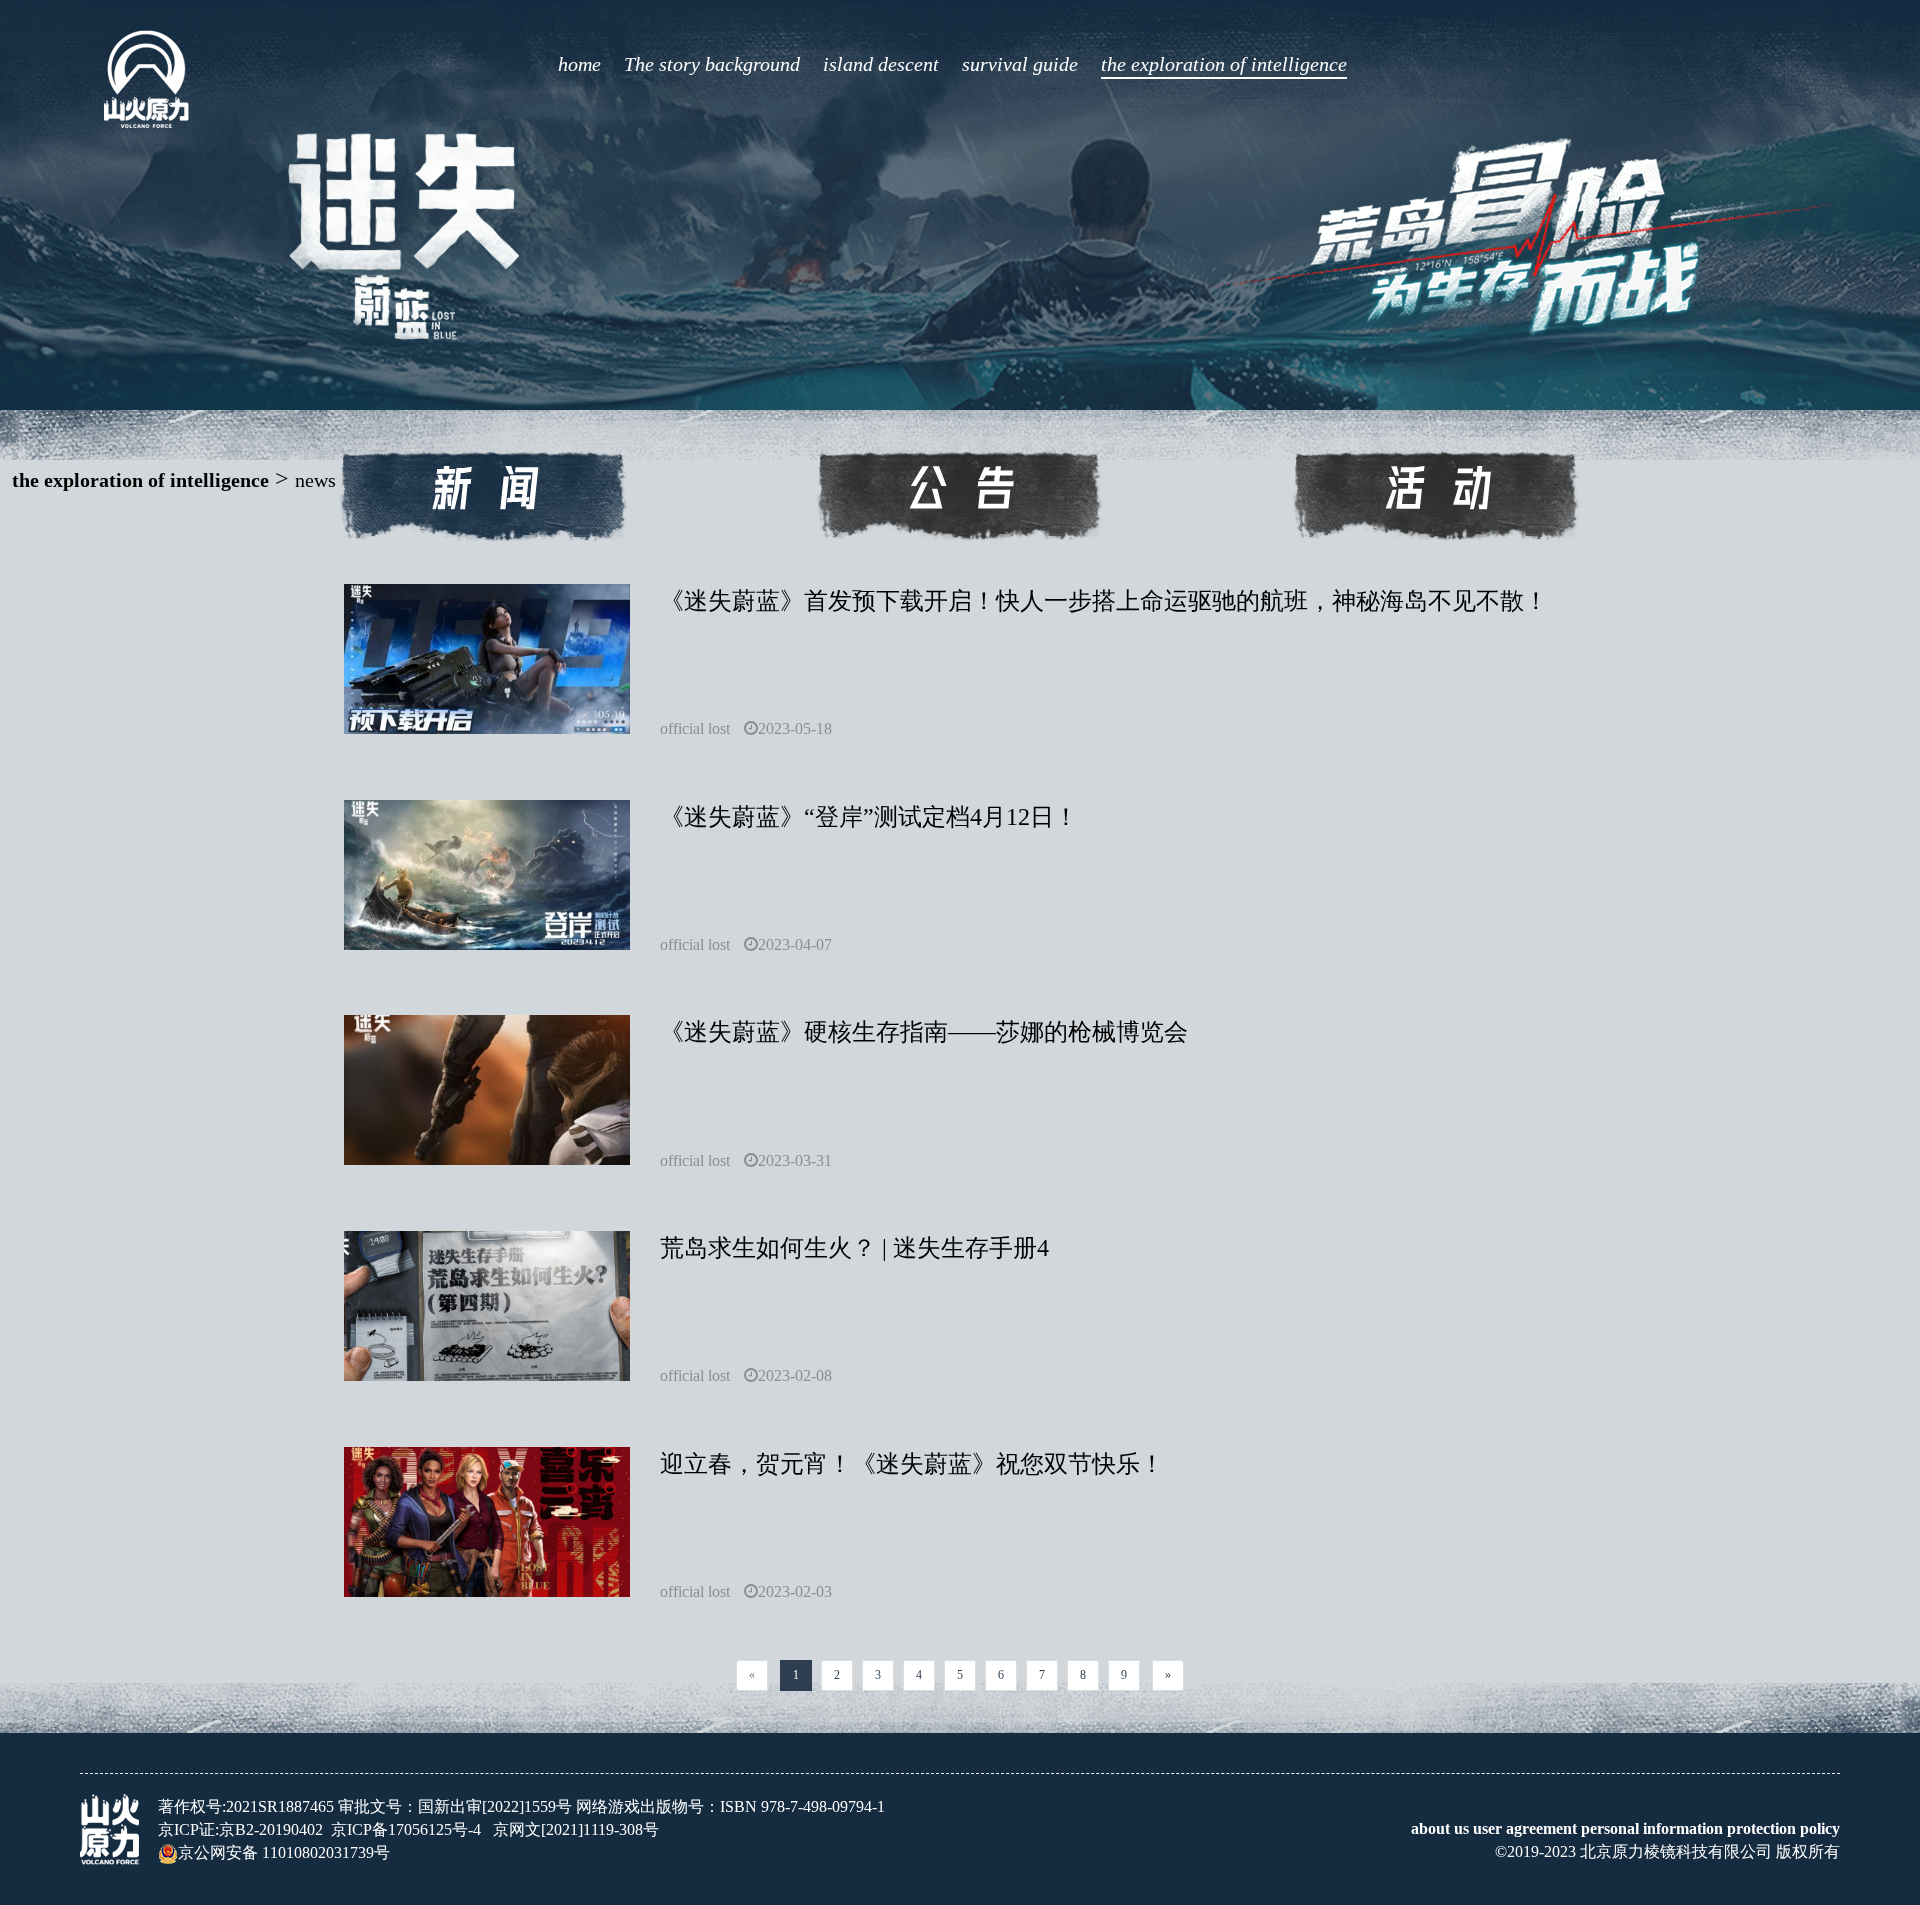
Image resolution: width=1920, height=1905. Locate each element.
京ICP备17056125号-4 (406, 1829)
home (579, 64)
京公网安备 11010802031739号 (284, 1852)
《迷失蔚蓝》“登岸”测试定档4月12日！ (869, 817)
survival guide (1020, 64)
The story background (712, 64)
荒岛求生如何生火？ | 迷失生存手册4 (854, 1248)
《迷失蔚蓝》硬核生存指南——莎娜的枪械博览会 (924, 1032)
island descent (881, 64)
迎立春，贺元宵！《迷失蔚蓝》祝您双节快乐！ (912, 1464)
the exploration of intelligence (1224, 64)
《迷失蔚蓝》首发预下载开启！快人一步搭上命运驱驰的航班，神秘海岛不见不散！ (1104, 601)
